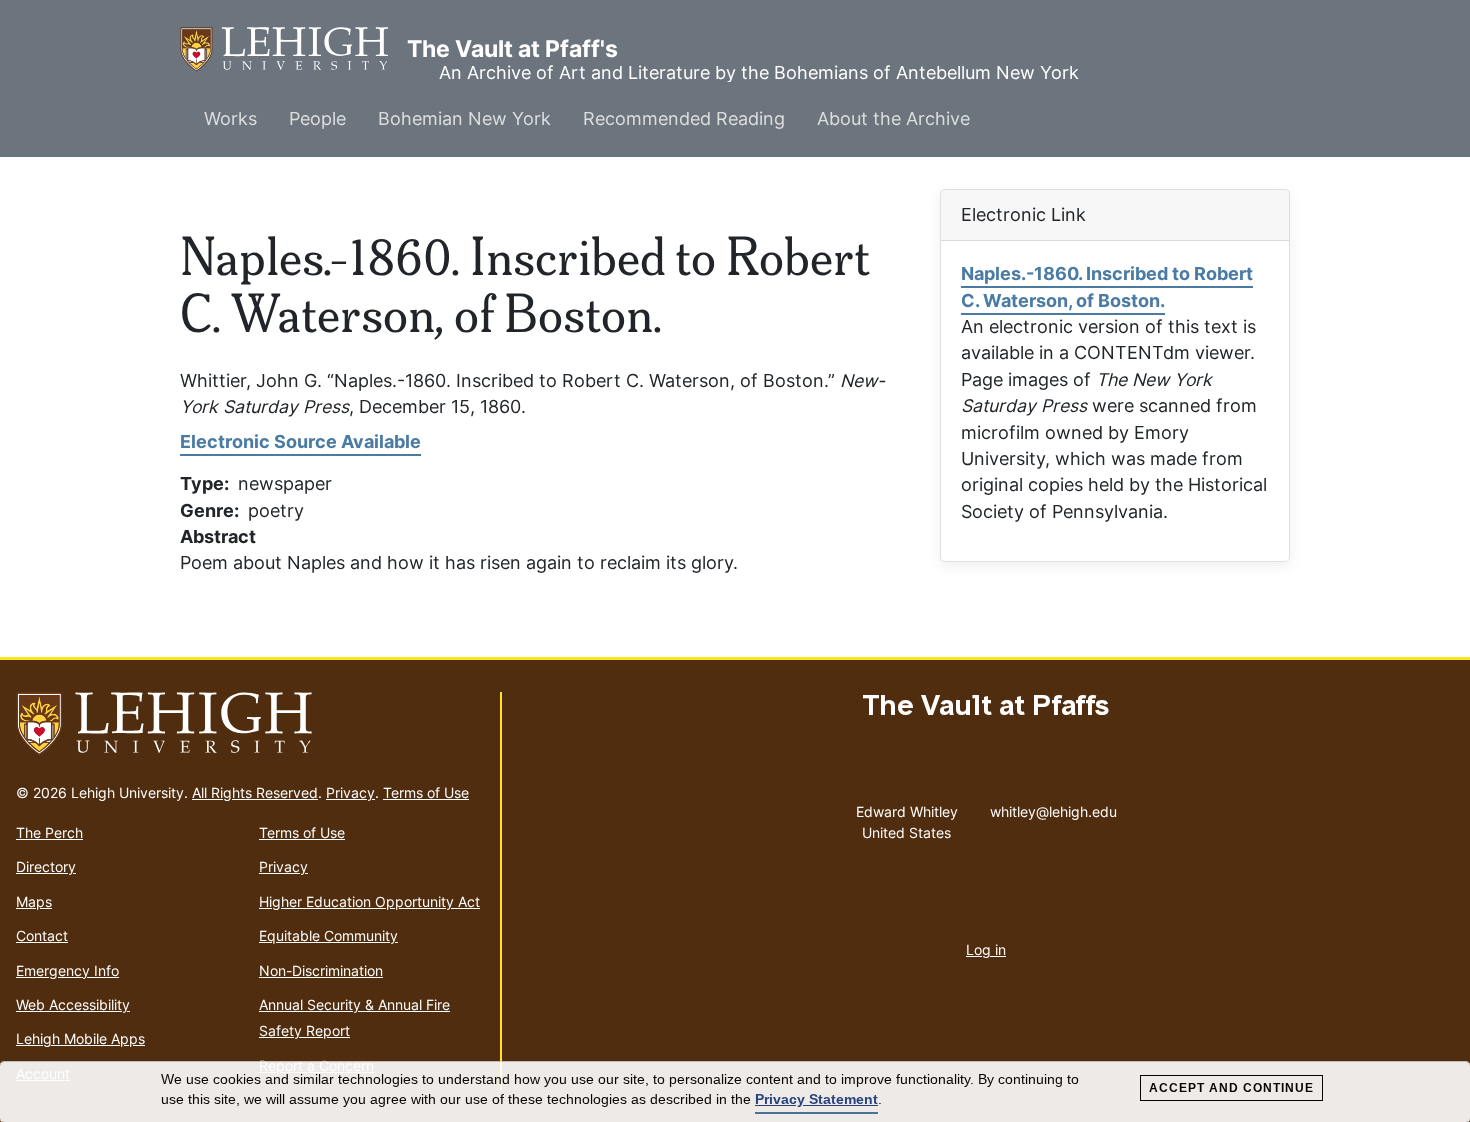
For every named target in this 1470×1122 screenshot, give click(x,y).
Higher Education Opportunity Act (369, 901)
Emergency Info (67, 970)
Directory (46, 866)
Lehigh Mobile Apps (80, 1038)
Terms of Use (426, 792)
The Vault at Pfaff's (293, 49)
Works (230, 118)
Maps (34, 901)
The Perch (49, 832)
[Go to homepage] (250, 724)
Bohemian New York (464, 118)
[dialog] (735, 1092)
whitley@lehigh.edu (1053, 807)
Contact (42, 935)
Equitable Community (328, 935)
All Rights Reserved (255, 792)
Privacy (350, 792)
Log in (986, 949)
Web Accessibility (73, 1004)
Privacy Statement (816, 1099)
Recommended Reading (684, 118)
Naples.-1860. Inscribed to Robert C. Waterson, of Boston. (1107, 286)
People (317, 118)
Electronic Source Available (300, 441)
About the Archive (893, 118)
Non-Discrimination (321, 970)
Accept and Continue (1231, 1088)
